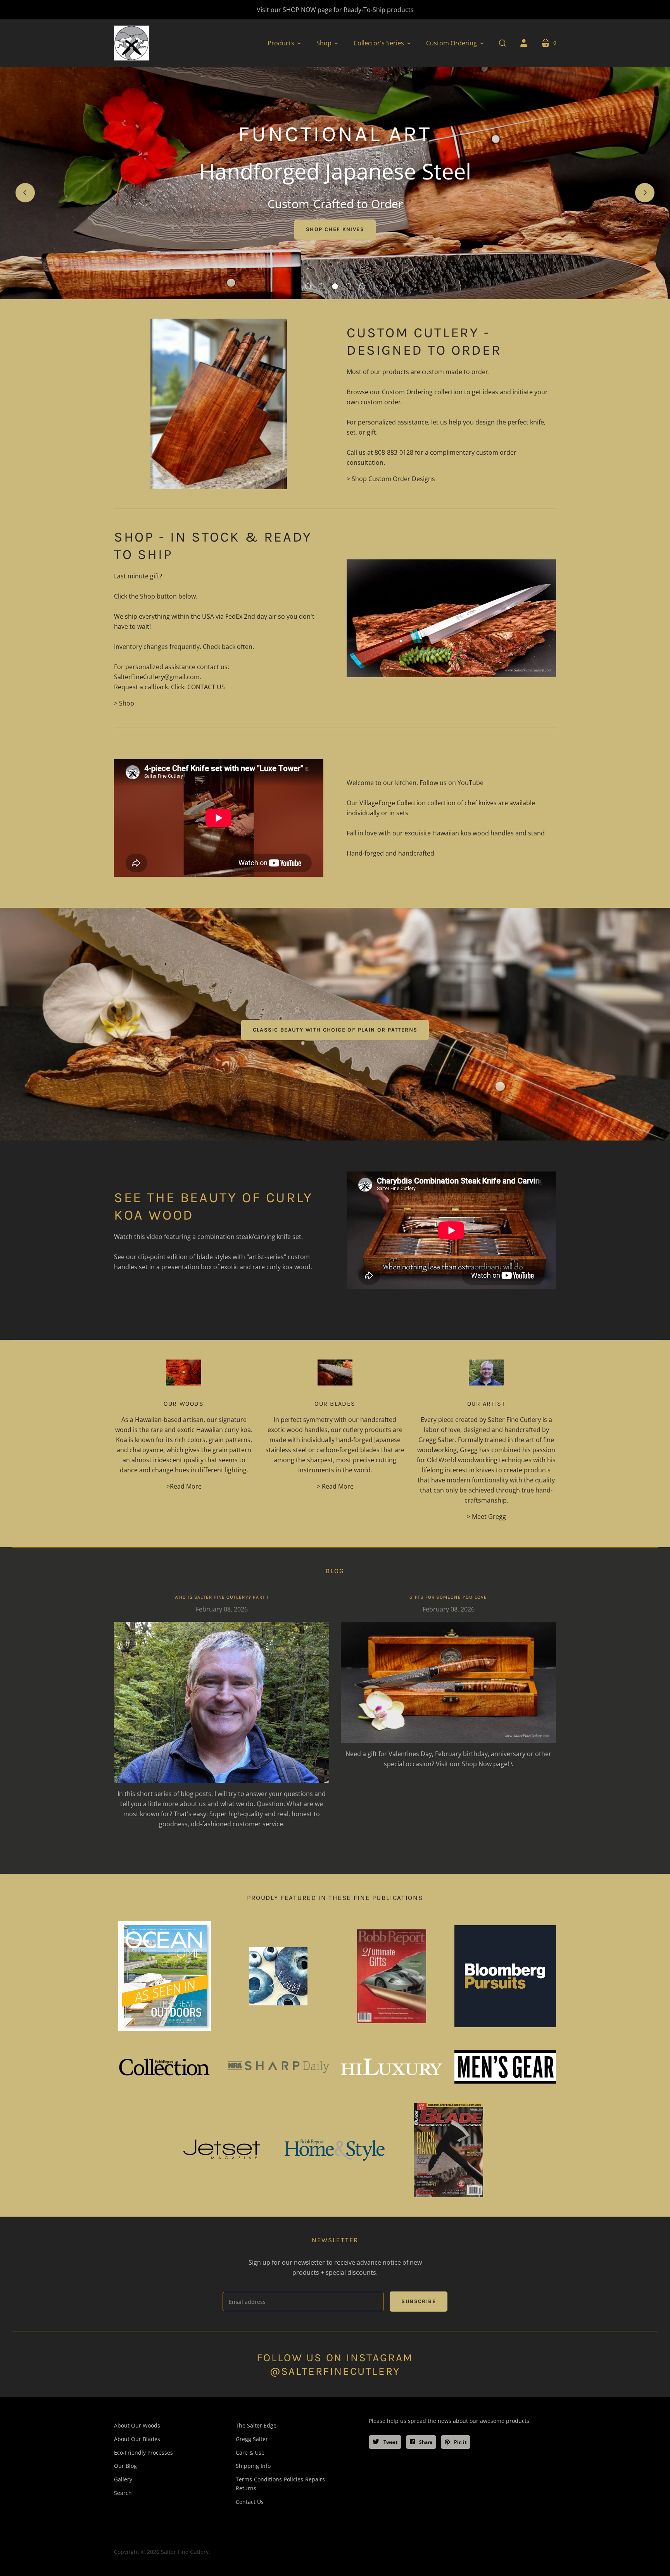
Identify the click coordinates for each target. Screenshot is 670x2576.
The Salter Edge (256, 2425)
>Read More (184, 1486)
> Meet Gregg (486, 1517)
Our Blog (125, 2466)
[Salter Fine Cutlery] (131, 43)
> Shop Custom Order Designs (391, 479)
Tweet (390, 2442)
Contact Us (250, 2502)
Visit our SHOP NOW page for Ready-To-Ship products (335, 10)
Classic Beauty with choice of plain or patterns (335, 1030)
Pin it (460, 2442)
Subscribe (419, 2301)
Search (123, 2493)
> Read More (335, 1486)
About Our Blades (137, 2439)
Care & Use (250, 2453)
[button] (284, 43)
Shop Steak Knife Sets (335, 229)
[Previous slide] (25, 193)
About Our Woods (137, 2425)
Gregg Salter (252, 2439)
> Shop (124, 703)
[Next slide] (645, 193)
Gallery (123, 2479)
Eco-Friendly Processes (143, 2453)
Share (425, 2442)
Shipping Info (253, 2466)
